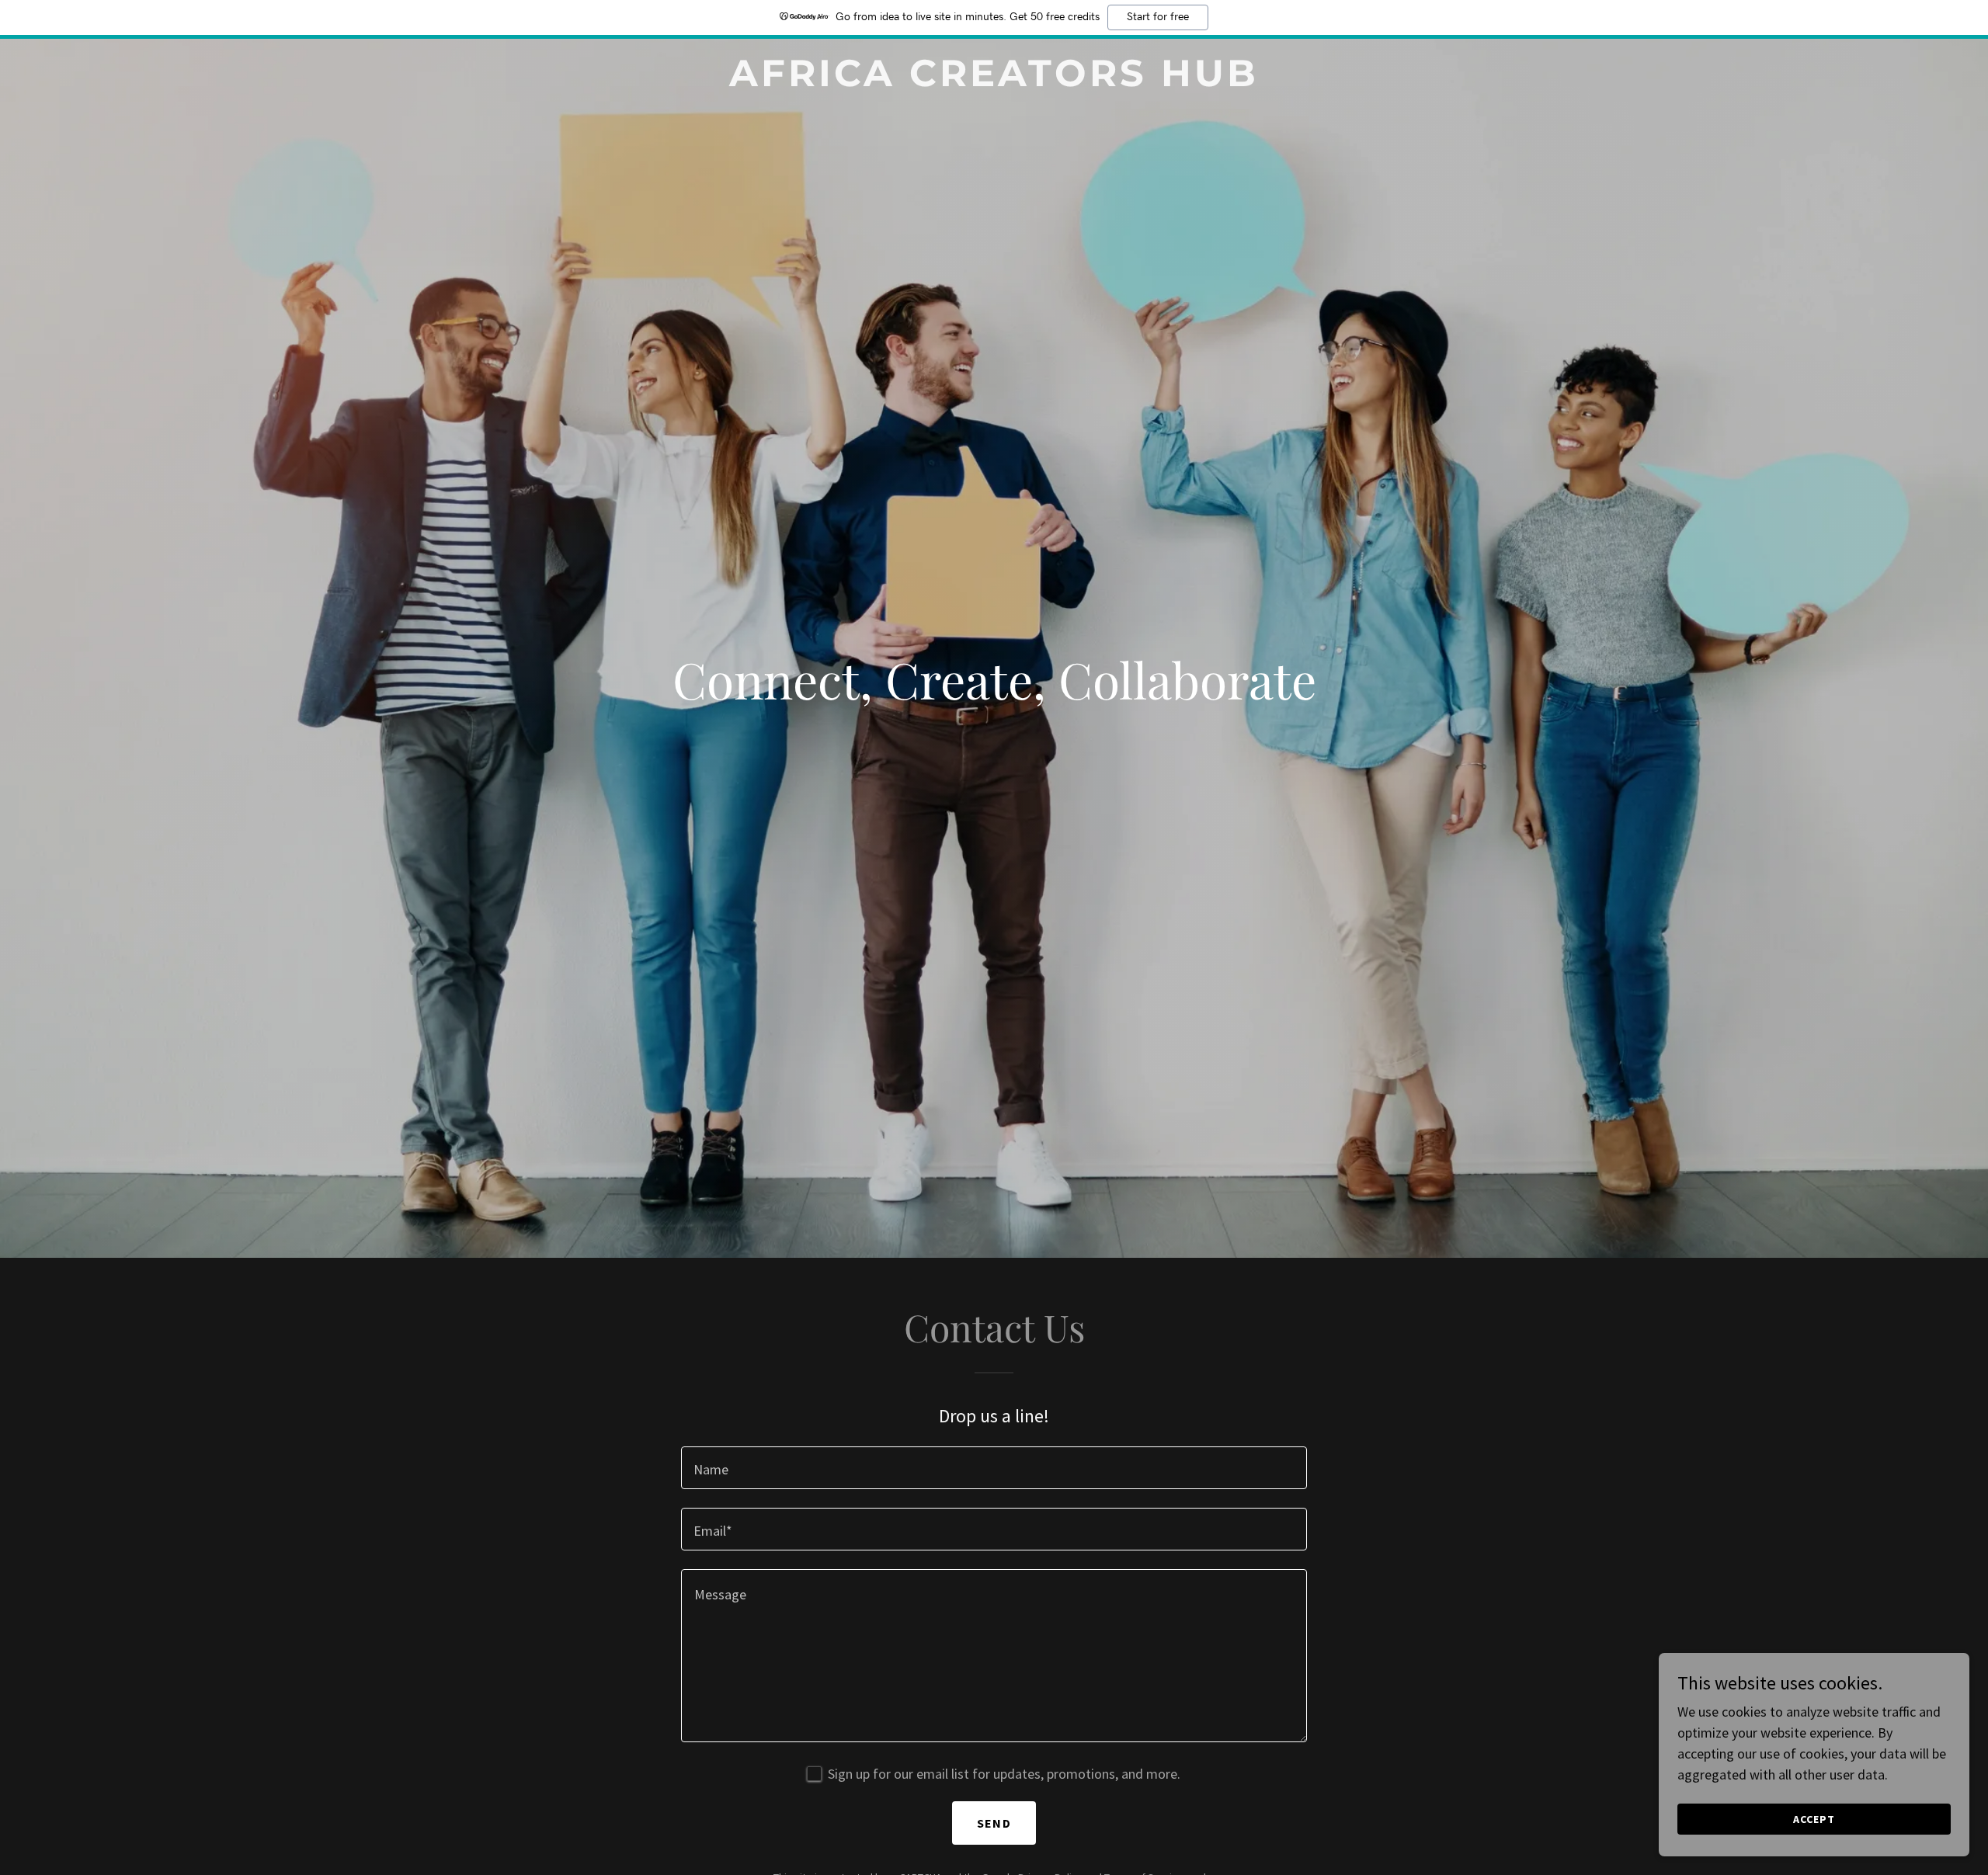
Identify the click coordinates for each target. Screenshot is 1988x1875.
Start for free (1158, 17)
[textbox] (994, 1468)
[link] (994, 81)
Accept (1814, 1819)
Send (994, 1823)
